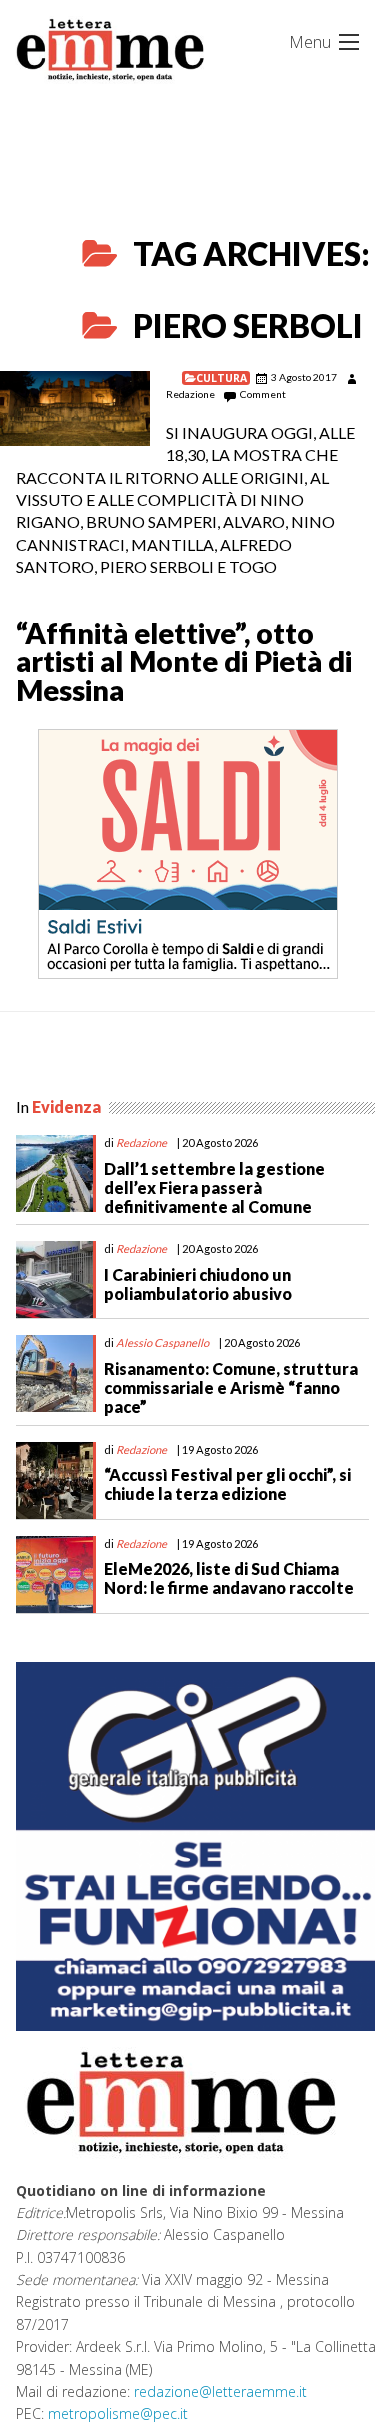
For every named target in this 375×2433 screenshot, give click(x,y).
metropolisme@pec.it (118, 2413)
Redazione (190, 394)
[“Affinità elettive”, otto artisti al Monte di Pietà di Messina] (75, 408)
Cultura (221, 378)
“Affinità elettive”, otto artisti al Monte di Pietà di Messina (184, 662)
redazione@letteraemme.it (220, 2391)
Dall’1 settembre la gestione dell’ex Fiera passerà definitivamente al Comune (214, 1187)
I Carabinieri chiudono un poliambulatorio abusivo (198, 1284)
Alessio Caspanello (162, 1342)
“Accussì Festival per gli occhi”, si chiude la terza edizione (227, 1484)
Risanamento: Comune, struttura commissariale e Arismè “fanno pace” (231, 1387)
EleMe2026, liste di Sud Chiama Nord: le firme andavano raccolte (229, 1578)
